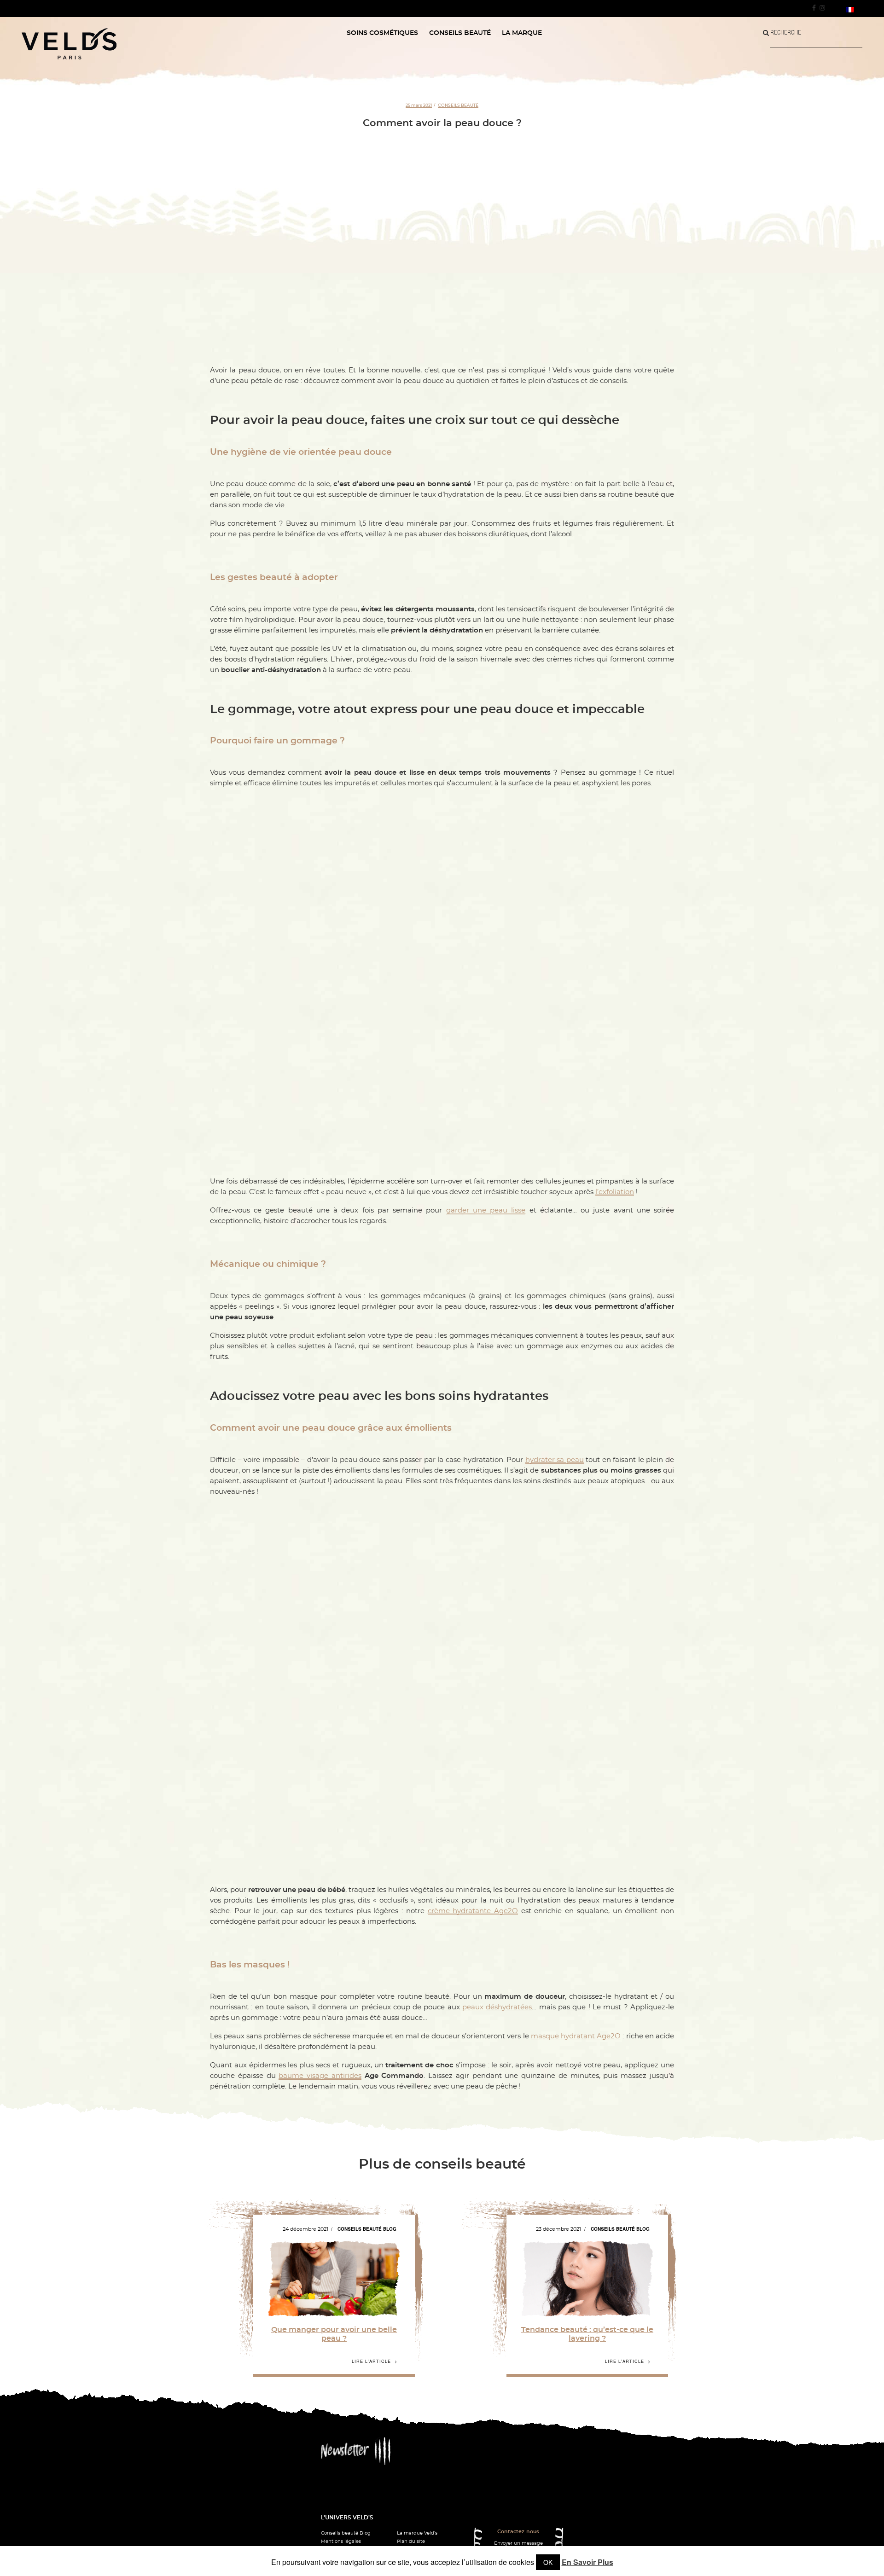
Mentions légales (341, 2541)
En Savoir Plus (587, 2562)
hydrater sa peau (555, 1460)
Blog (390, 2229)
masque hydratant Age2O (576, 2036)
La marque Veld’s (417, 2533)
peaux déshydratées (497, 2007)
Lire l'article (371, 2361)
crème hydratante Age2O (473, 1911)
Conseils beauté (458, 105)
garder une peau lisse (486, 1210)
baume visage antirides (320, 2076)
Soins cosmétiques (382, 33)
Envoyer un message (518, 2543)
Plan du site (411, 2541)
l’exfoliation (615, 1192)
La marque (522, 33)
